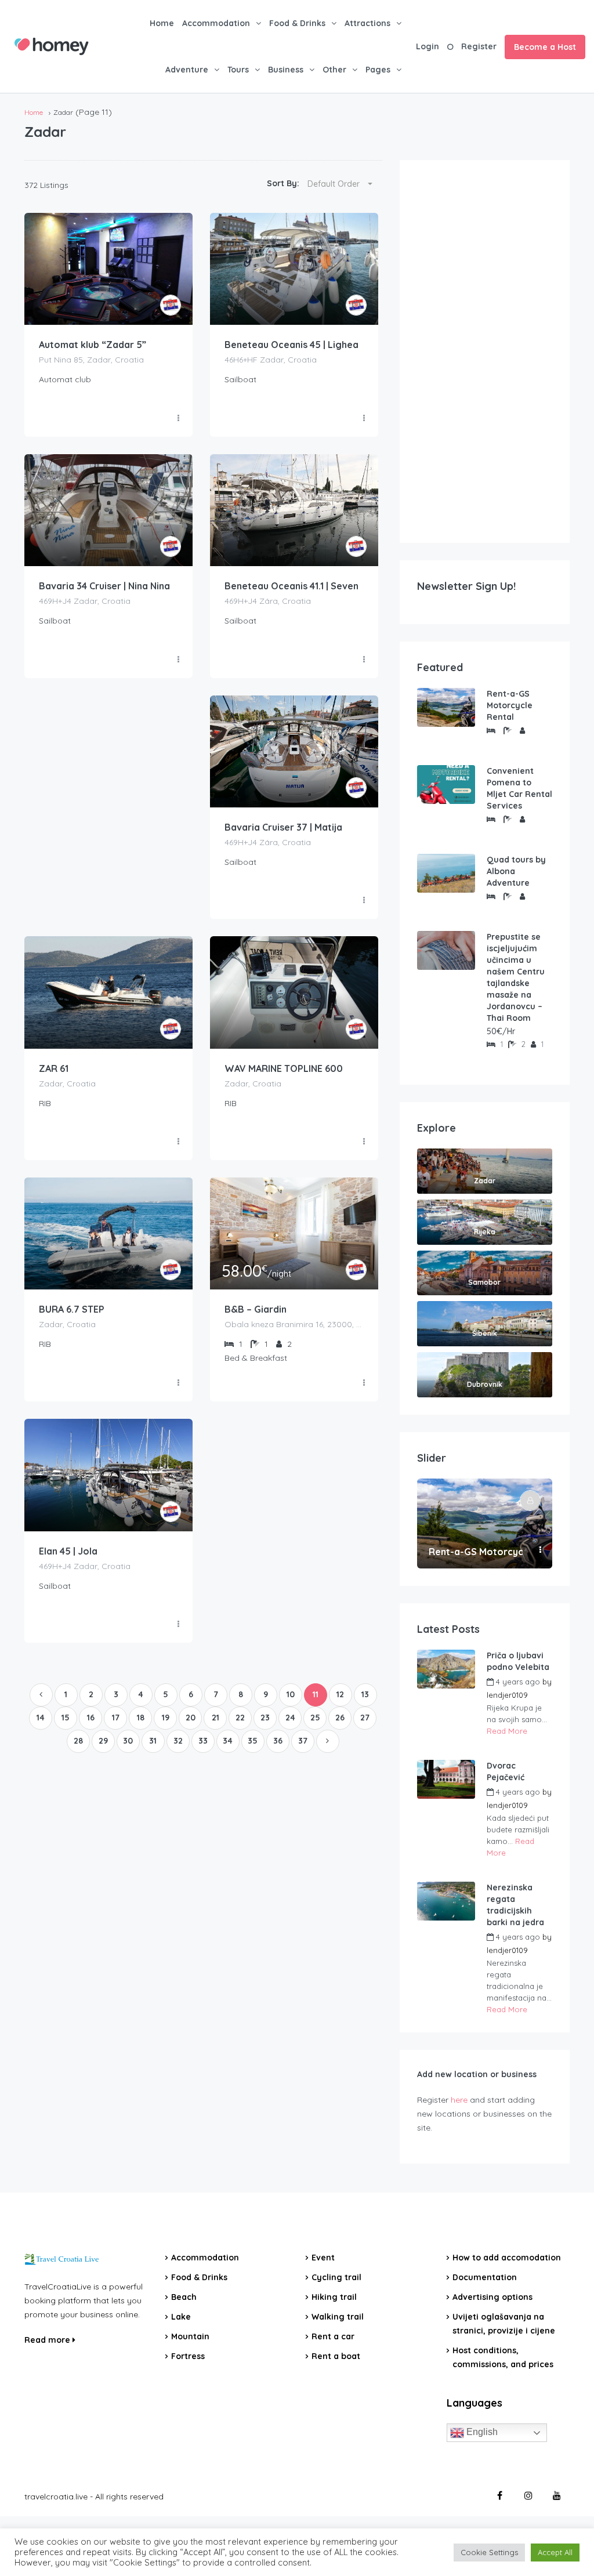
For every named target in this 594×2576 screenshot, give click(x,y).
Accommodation (216, 23)
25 (315, 1718)
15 (66, 1718)
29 (103, 1741)
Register (479, 46)
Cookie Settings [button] (489, 2552)
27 (365, 1718)
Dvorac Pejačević (506, 1771)
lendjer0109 (507, 1695)
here (459, 2100)
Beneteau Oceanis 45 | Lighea (291, 345)
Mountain (190, 2336)
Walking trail (338, 2317)
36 (278, 1741)
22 (240, 1718)
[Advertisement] (485, 352)
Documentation (485, 2277)
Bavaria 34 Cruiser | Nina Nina (104, 586)
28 (78, 1741)
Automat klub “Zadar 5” (93, 345)
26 (340, 1718)
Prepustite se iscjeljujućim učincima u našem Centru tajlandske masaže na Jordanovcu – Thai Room (516, 977)
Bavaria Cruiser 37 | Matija (283, 827)
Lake (181, 2317)
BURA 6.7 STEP (72, 1309)
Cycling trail (336, 2277)
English (481, 2432)
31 (153, 1741)
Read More (507, 1731)
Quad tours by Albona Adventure (516, 871)
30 (128, 1741)
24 (290, 1718)
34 (228, 1741)
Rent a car (333, 2336)
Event (323, 2258)
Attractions (367, 23)
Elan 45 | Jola (68, 1551)
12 (340, 1694)
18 (141, 1718)
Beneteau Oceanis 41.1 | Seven (291, 586)
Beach (184, 2297)
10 (291, 1694)
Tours (238, 70)
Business (286, 70)
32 (178, 1741)
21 (215, 1718)
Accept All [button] (555, 2552)
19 (166, 1718)
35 (253, 1741)
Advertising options (492, 2297)
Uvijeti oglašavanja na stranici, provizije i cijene (504, 2324)
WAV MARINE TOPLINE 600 (284, 1068)
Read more (48, 2340)
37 (303, 1741)
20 (191, 1718)
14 (41, 1718)
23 (265, 1718)
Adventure (187, 70)
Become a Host (545, 47)
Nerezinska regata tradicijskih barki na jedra (515, 1905)
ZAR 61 (54, 1068)
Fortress (188, 2356)
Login (428, 46)
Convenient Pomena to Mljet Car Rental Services (519, 788)
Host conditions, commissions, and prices (503, 2357)
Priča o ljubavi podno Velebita (518, 1661)
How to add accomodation (507, 2258)
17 (116, 1718)
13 (365, 1694)
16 (91, 1718)
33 (203, 1741)
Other (334, 70)
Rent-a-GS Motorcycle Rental (510, 705)
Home (162, 23)
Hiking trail (334, 2297)
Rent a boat (336, 2356)
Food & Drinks (297, 23)
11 (316, 1694)
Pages (378, 70)
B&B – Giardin (256, 1309)
